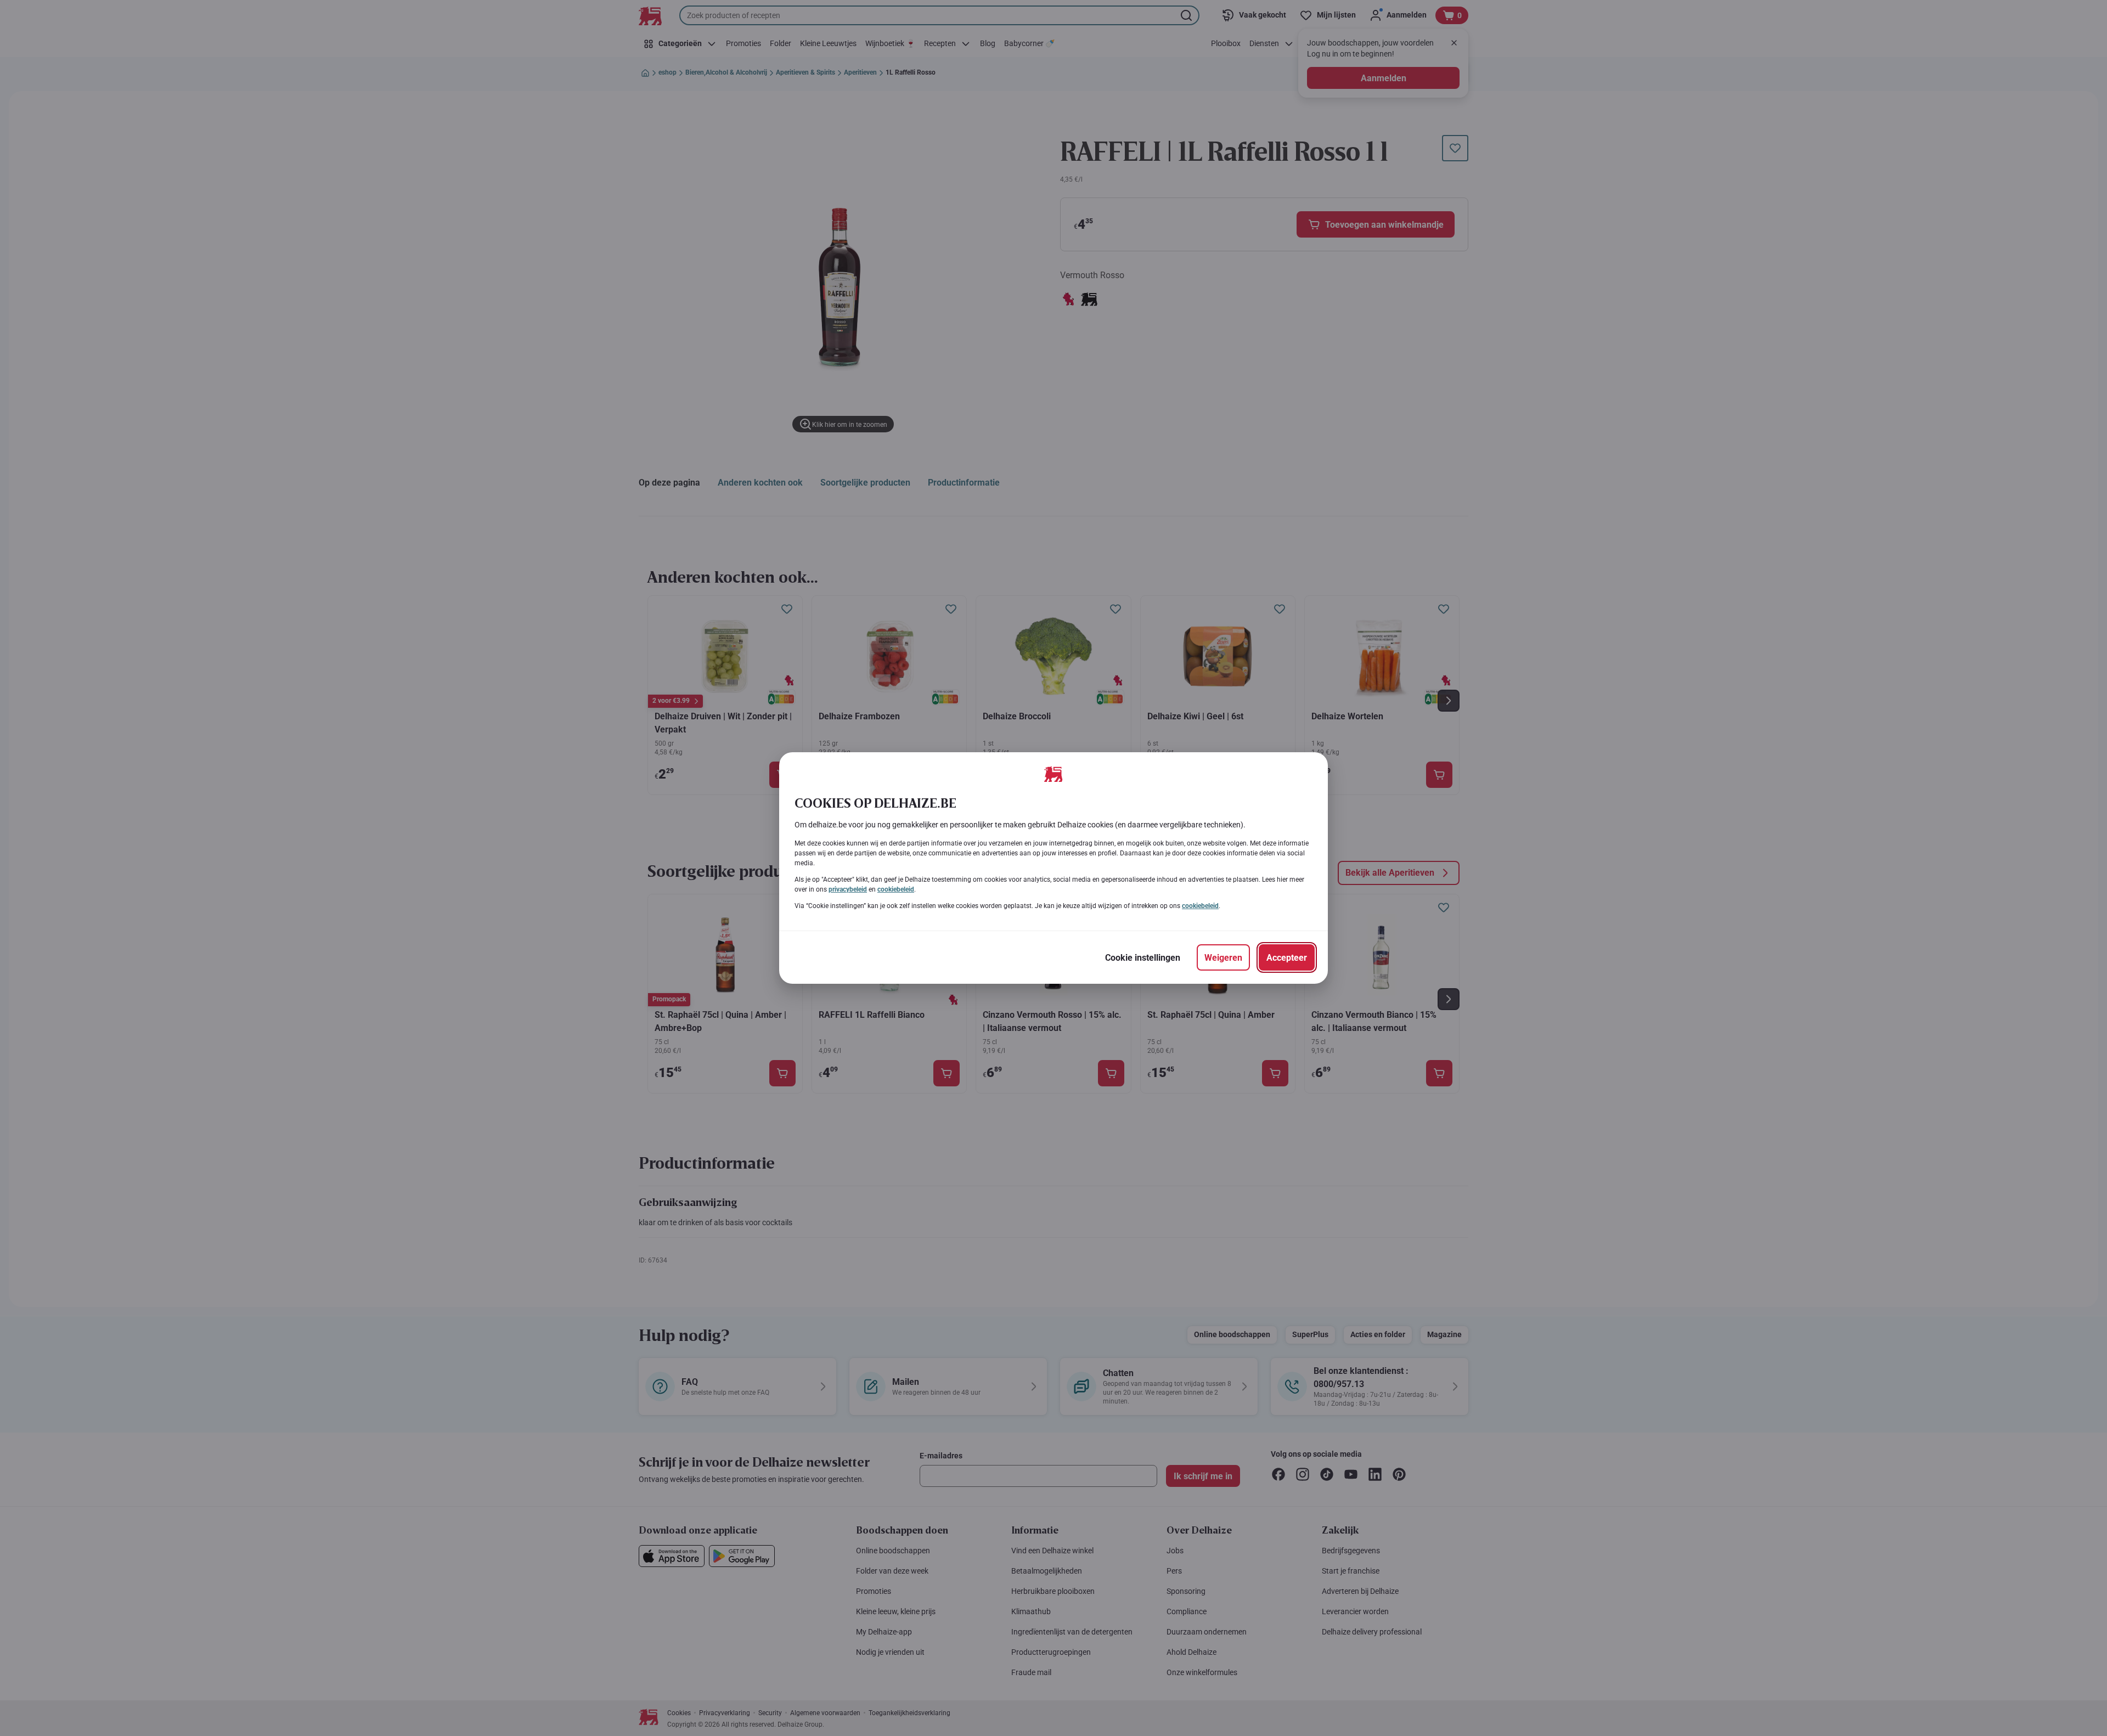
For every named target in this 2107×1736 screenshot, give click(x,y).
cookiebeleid (896, 889)
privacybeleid (848, 889)
